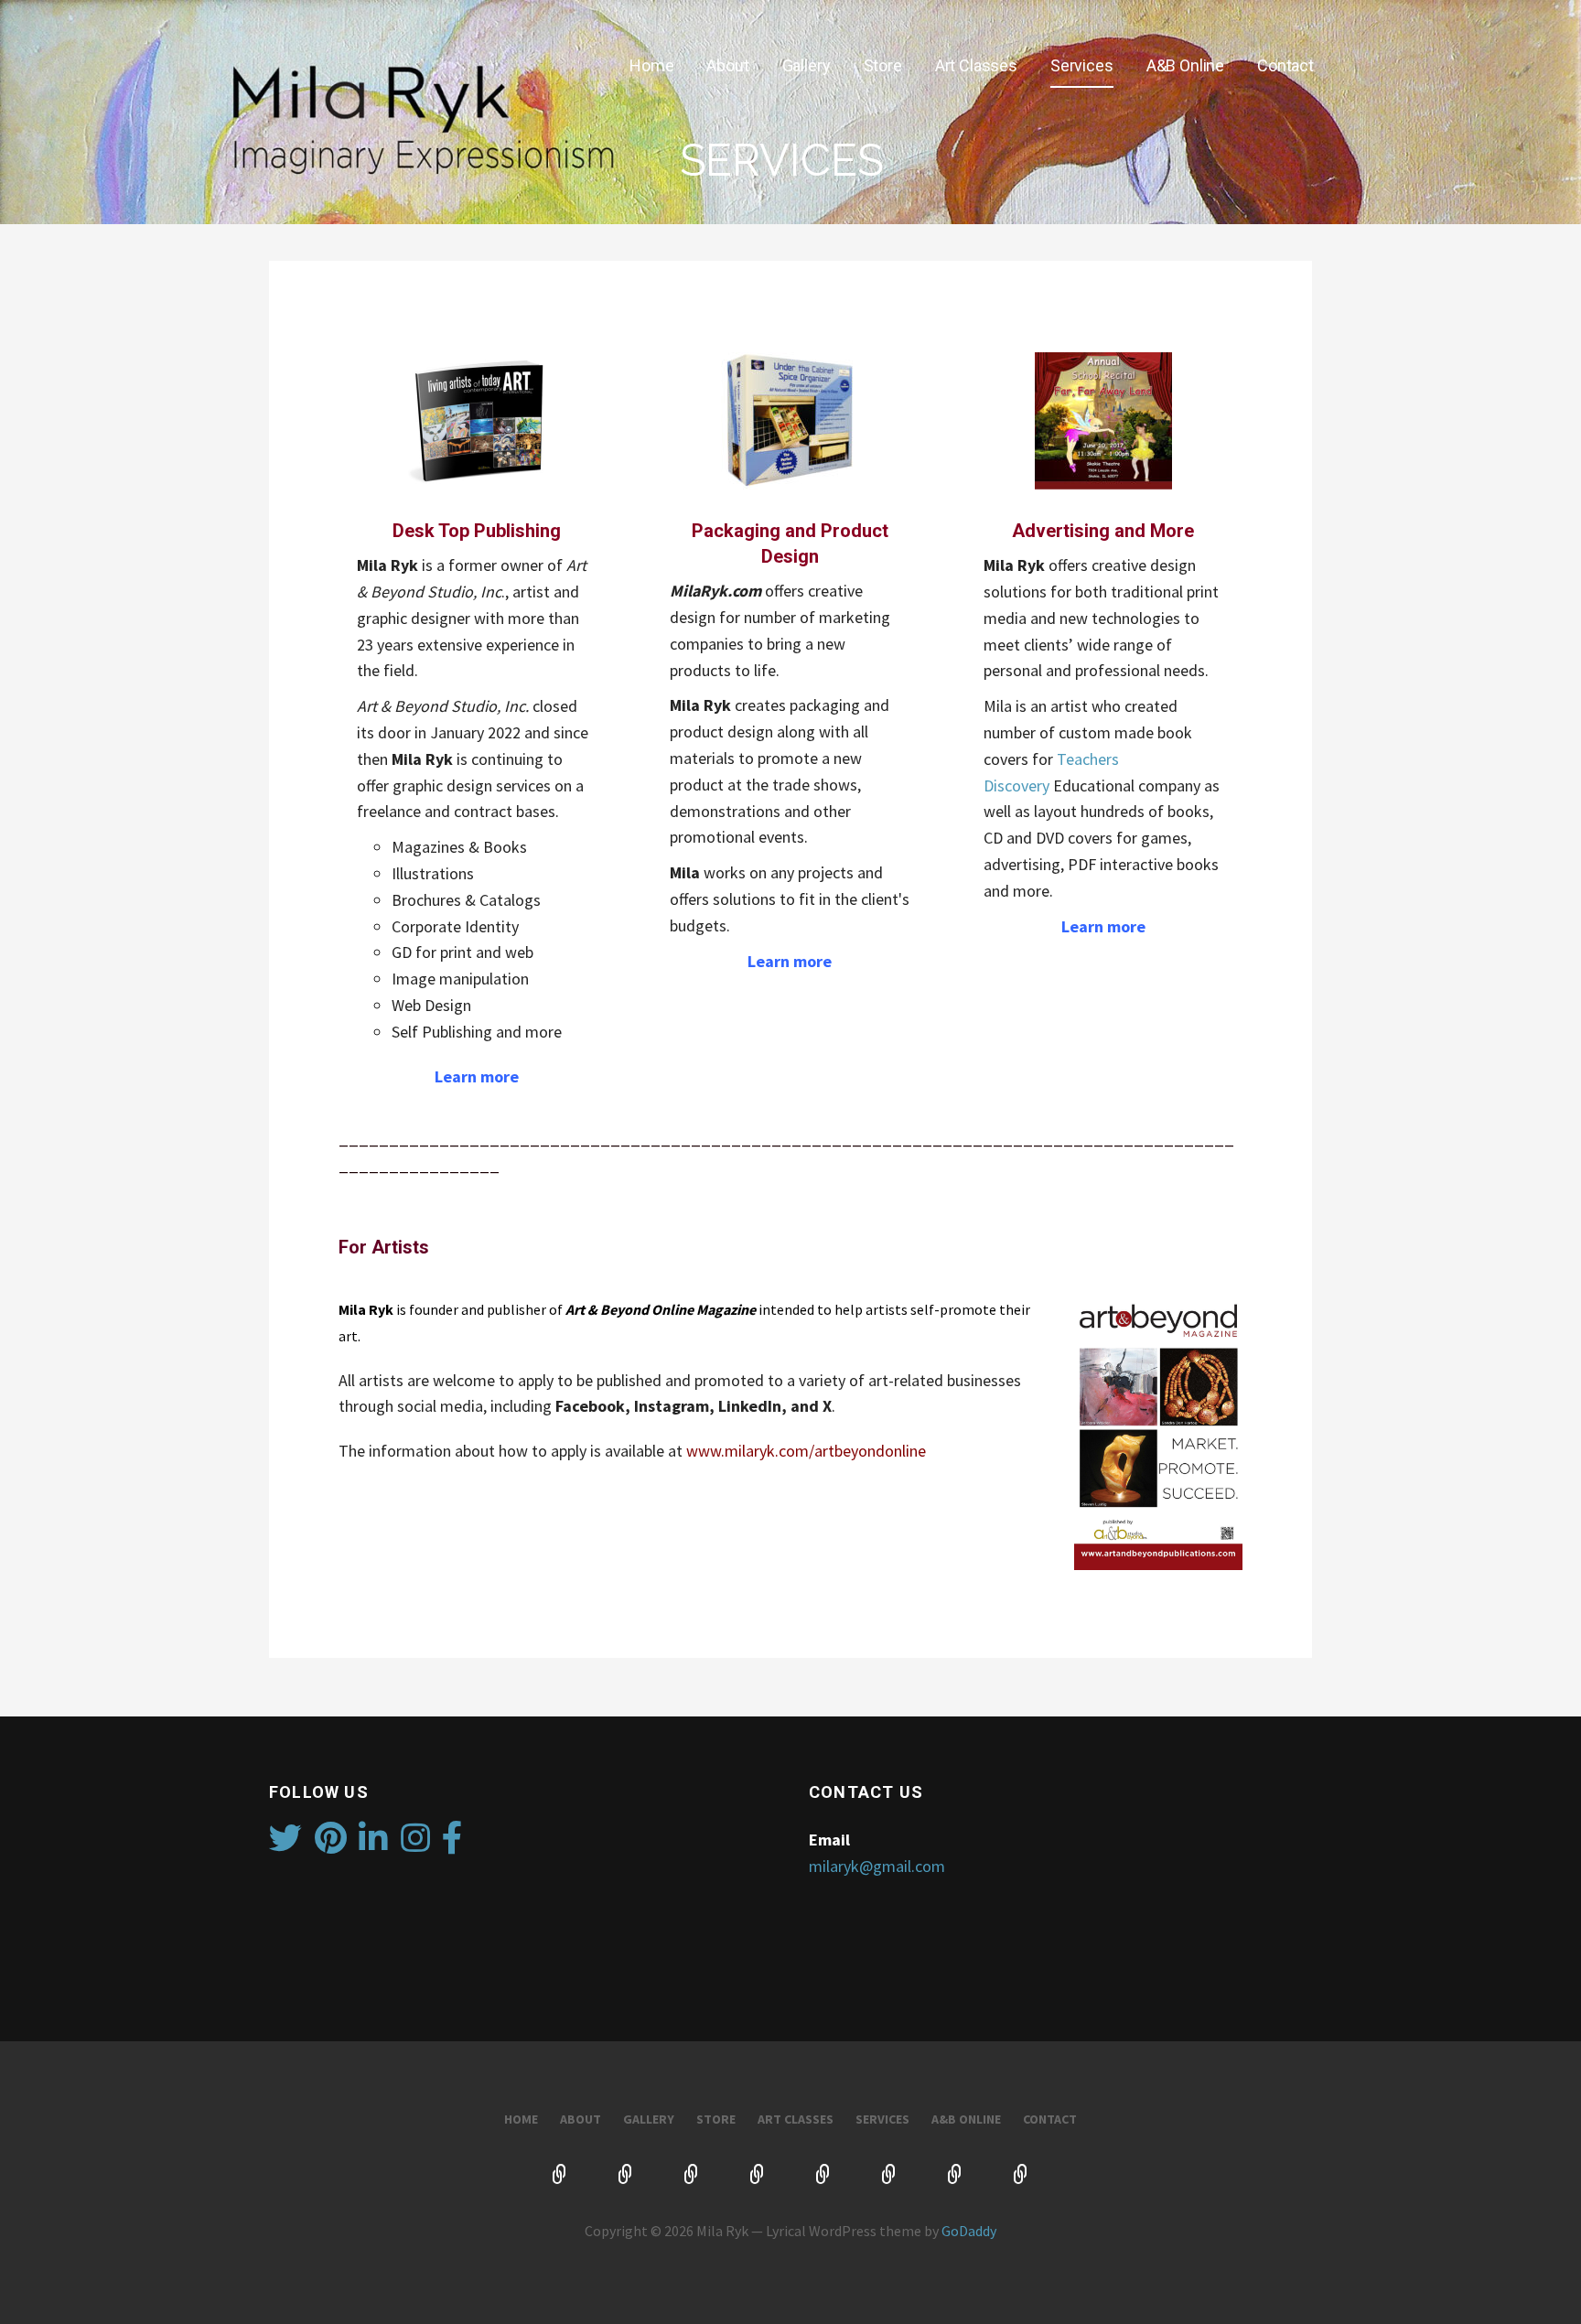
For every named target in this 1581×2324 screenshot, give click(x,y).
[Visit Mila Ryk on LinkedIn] (373, 1844)
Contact (1285, 65)
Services (1082, 65)
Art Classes (976, 65)
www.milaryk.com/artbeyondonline (806, 1451)
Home (651, 65)
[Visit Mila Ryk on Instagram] (415, 1844)
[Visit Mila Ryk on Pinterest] (331, 1844)
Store (883, 65)
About (727, 65)
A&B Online (1185, 65)
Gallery (807, 65)
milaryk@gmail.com (877, 1866)
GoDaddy (969, 2231)
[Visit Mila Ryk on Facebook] (452, 1844)
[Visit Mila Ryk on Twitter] (285, 1844)
